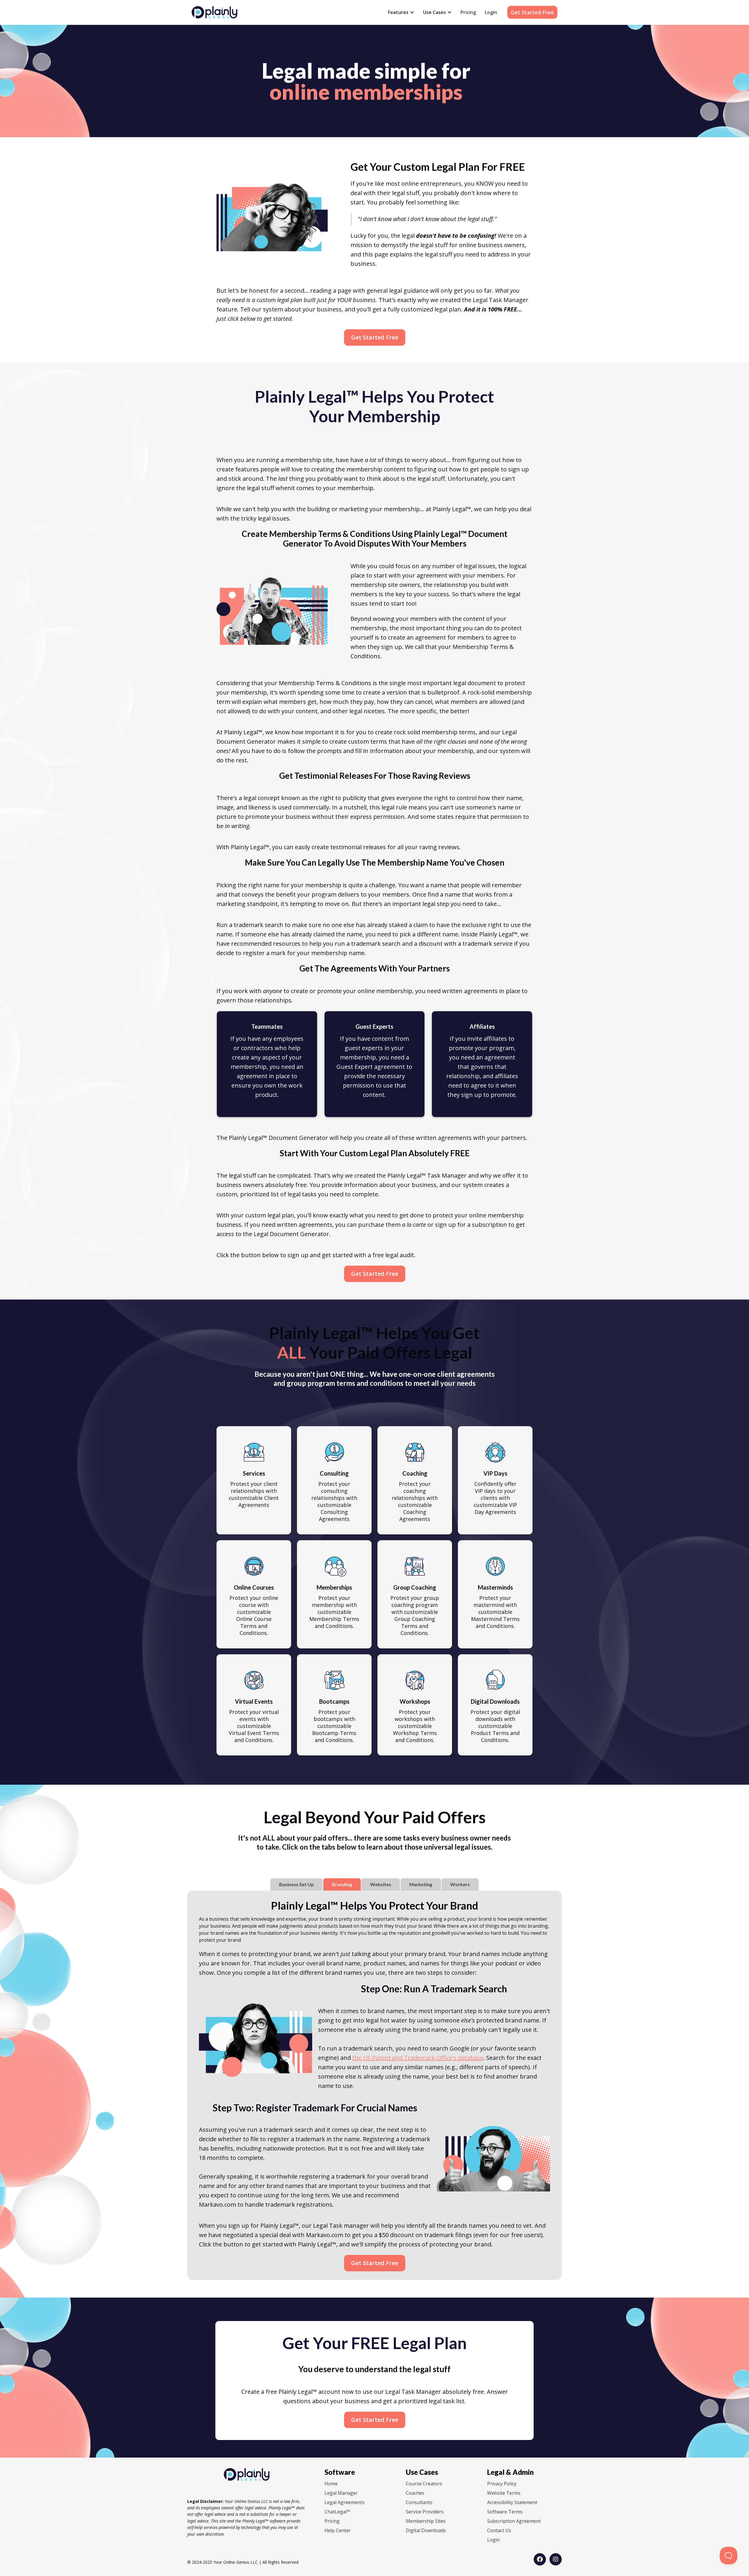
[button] (401, 12)
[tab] (297, 1884)
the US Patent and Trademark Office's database (418, 2058)
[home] (214, 12)
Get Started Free (532, 12)
